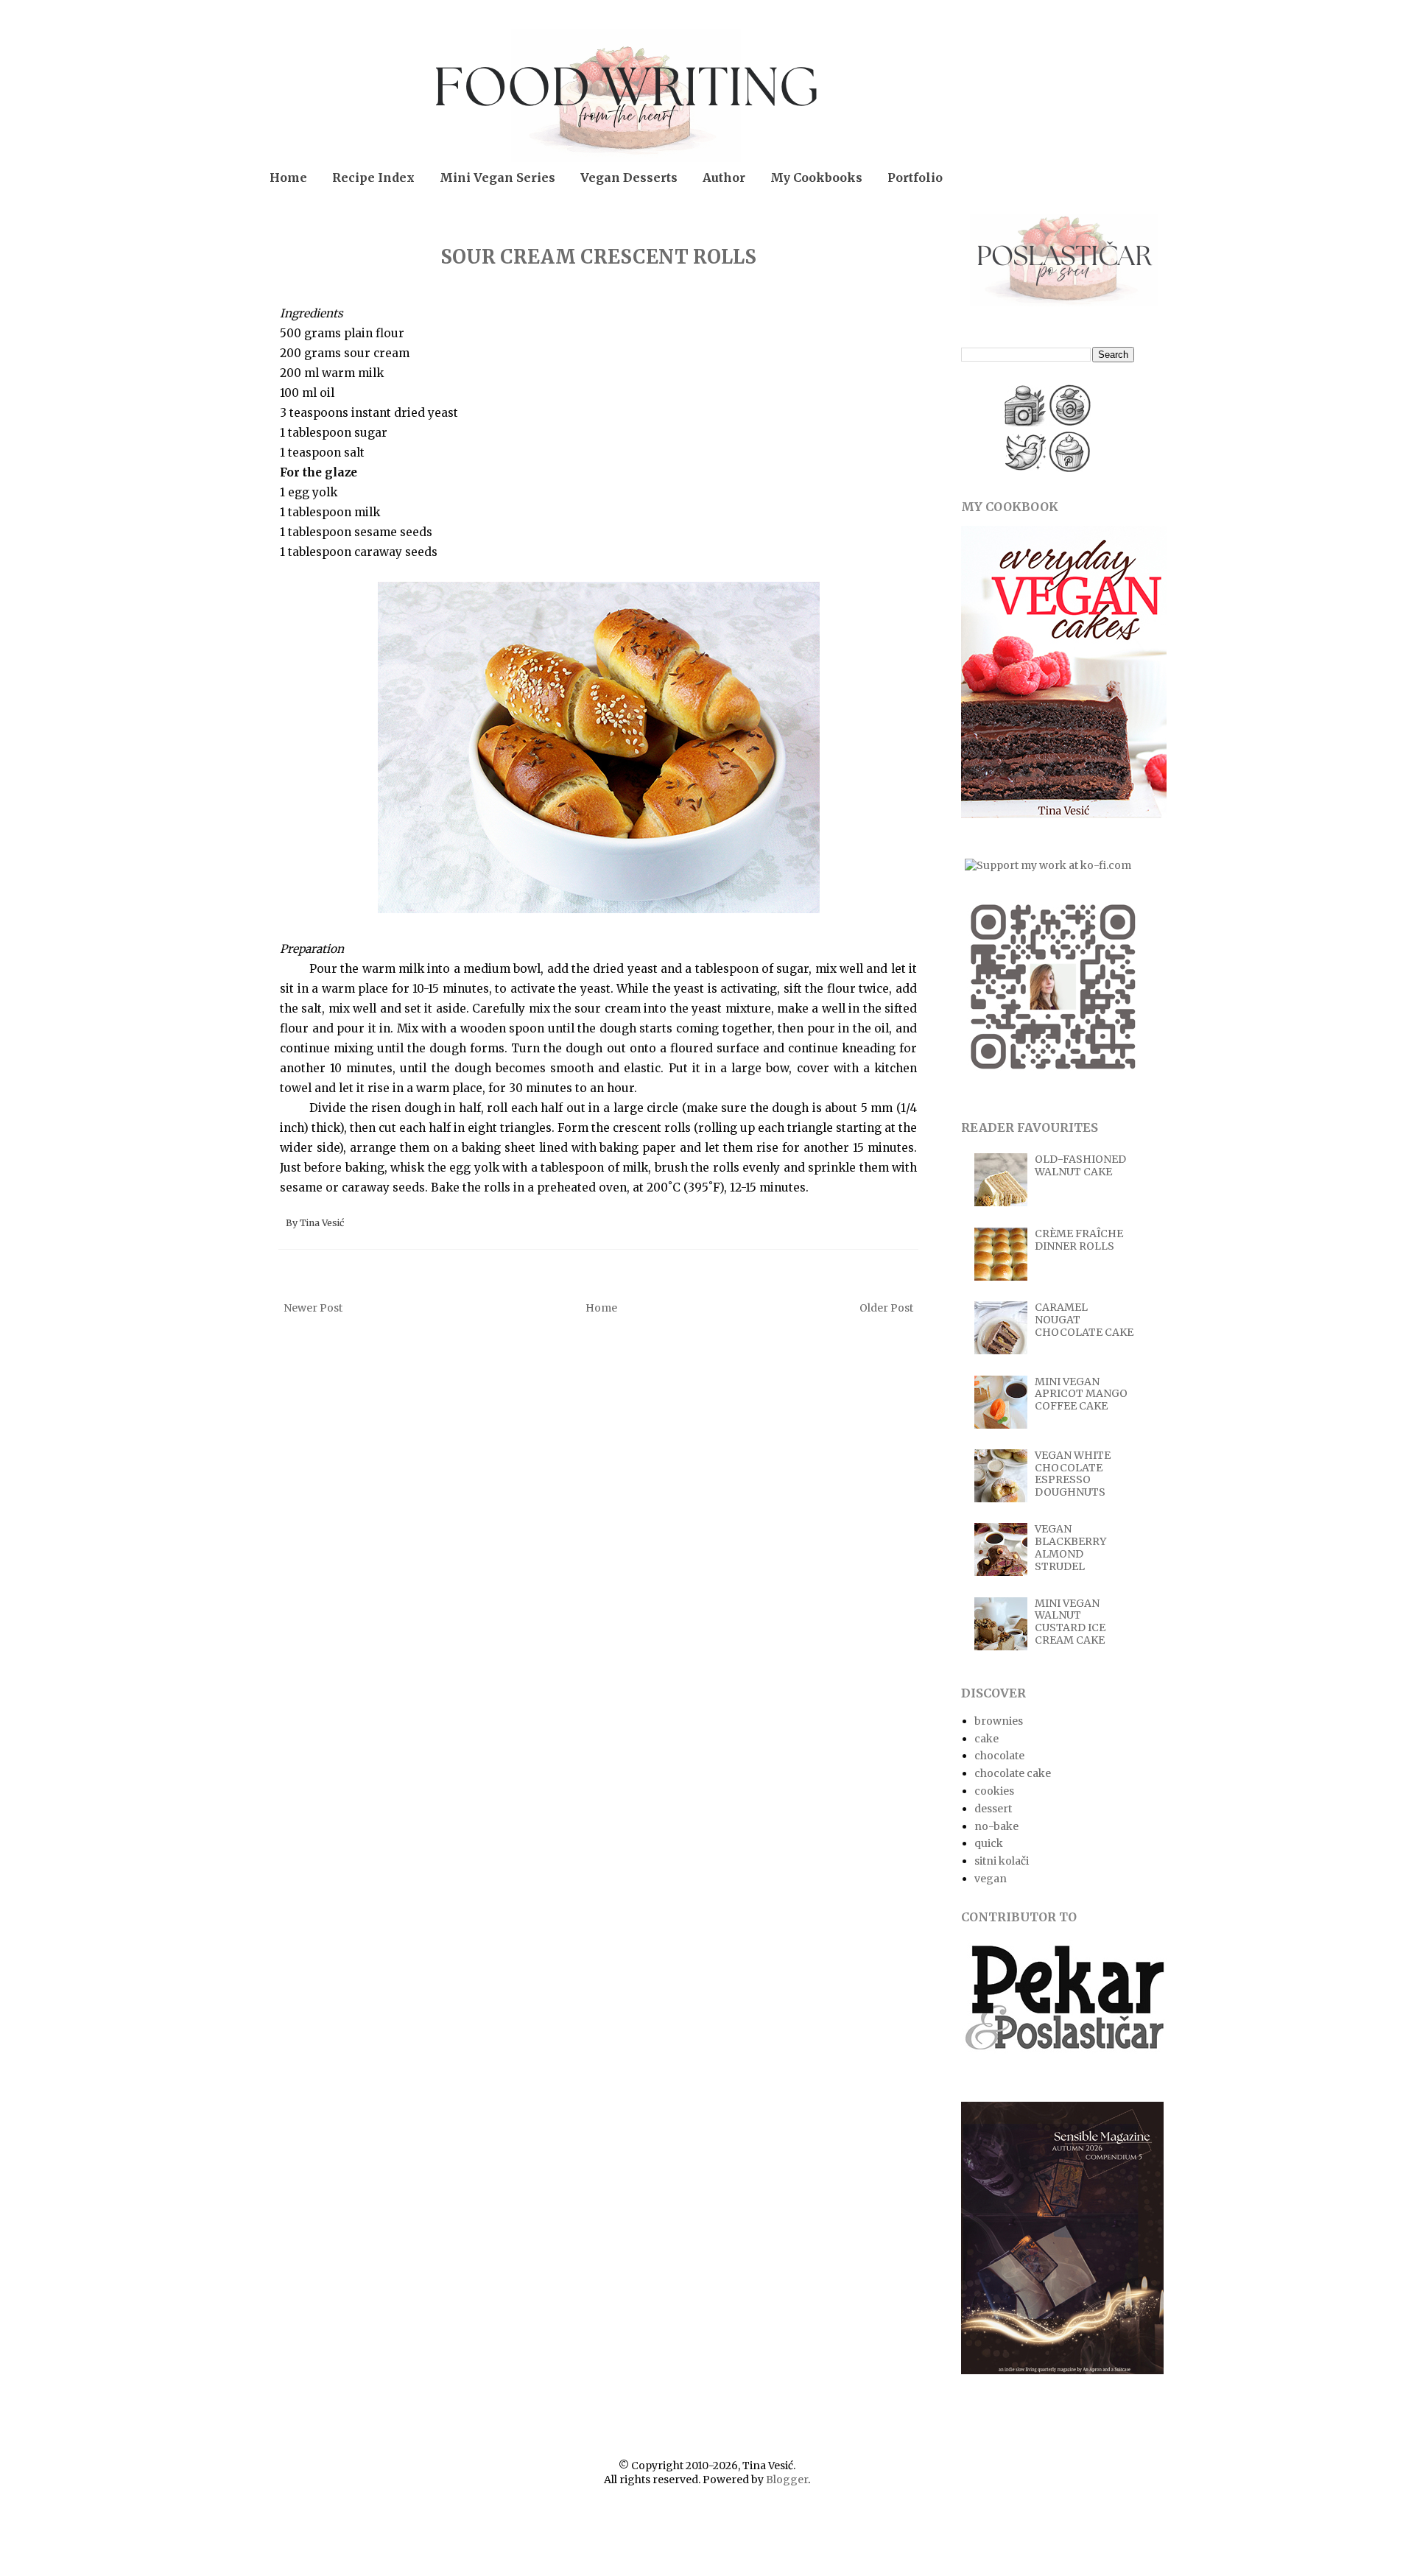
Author (724, 177)
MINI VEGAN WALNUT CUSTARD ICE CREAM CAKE (1070, 1622)
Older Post (886, 1308)
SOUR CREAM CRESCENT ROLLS (598, 257)
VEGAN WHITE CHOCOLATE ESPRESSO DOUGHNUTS (1073, 1474)
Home (288, 177)
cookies (994, 1791)
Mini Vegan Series (497, 177)
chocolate (999, 1756)
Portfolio (915, 177)
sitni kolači (1002, 1861)
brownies (999, 1721)
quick (989, 1843)
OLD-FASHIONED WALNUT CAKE (1080, 1165)
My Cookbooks (816, 177)
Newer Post (313, 1308)
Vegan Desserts (629, 177)
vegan (991, 1879)
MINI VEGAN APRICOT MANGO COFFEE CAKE (1081, 1394)
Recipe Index (373, 177)
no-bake (996, 1826)
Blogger (787, 2480)
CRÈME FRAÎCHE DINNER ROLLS (1079, 1240)
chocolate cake (1013, 1773)
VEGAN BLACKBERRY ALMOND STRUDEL (1070, 1547)
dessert (993, 1809)
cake (986, 1739)
